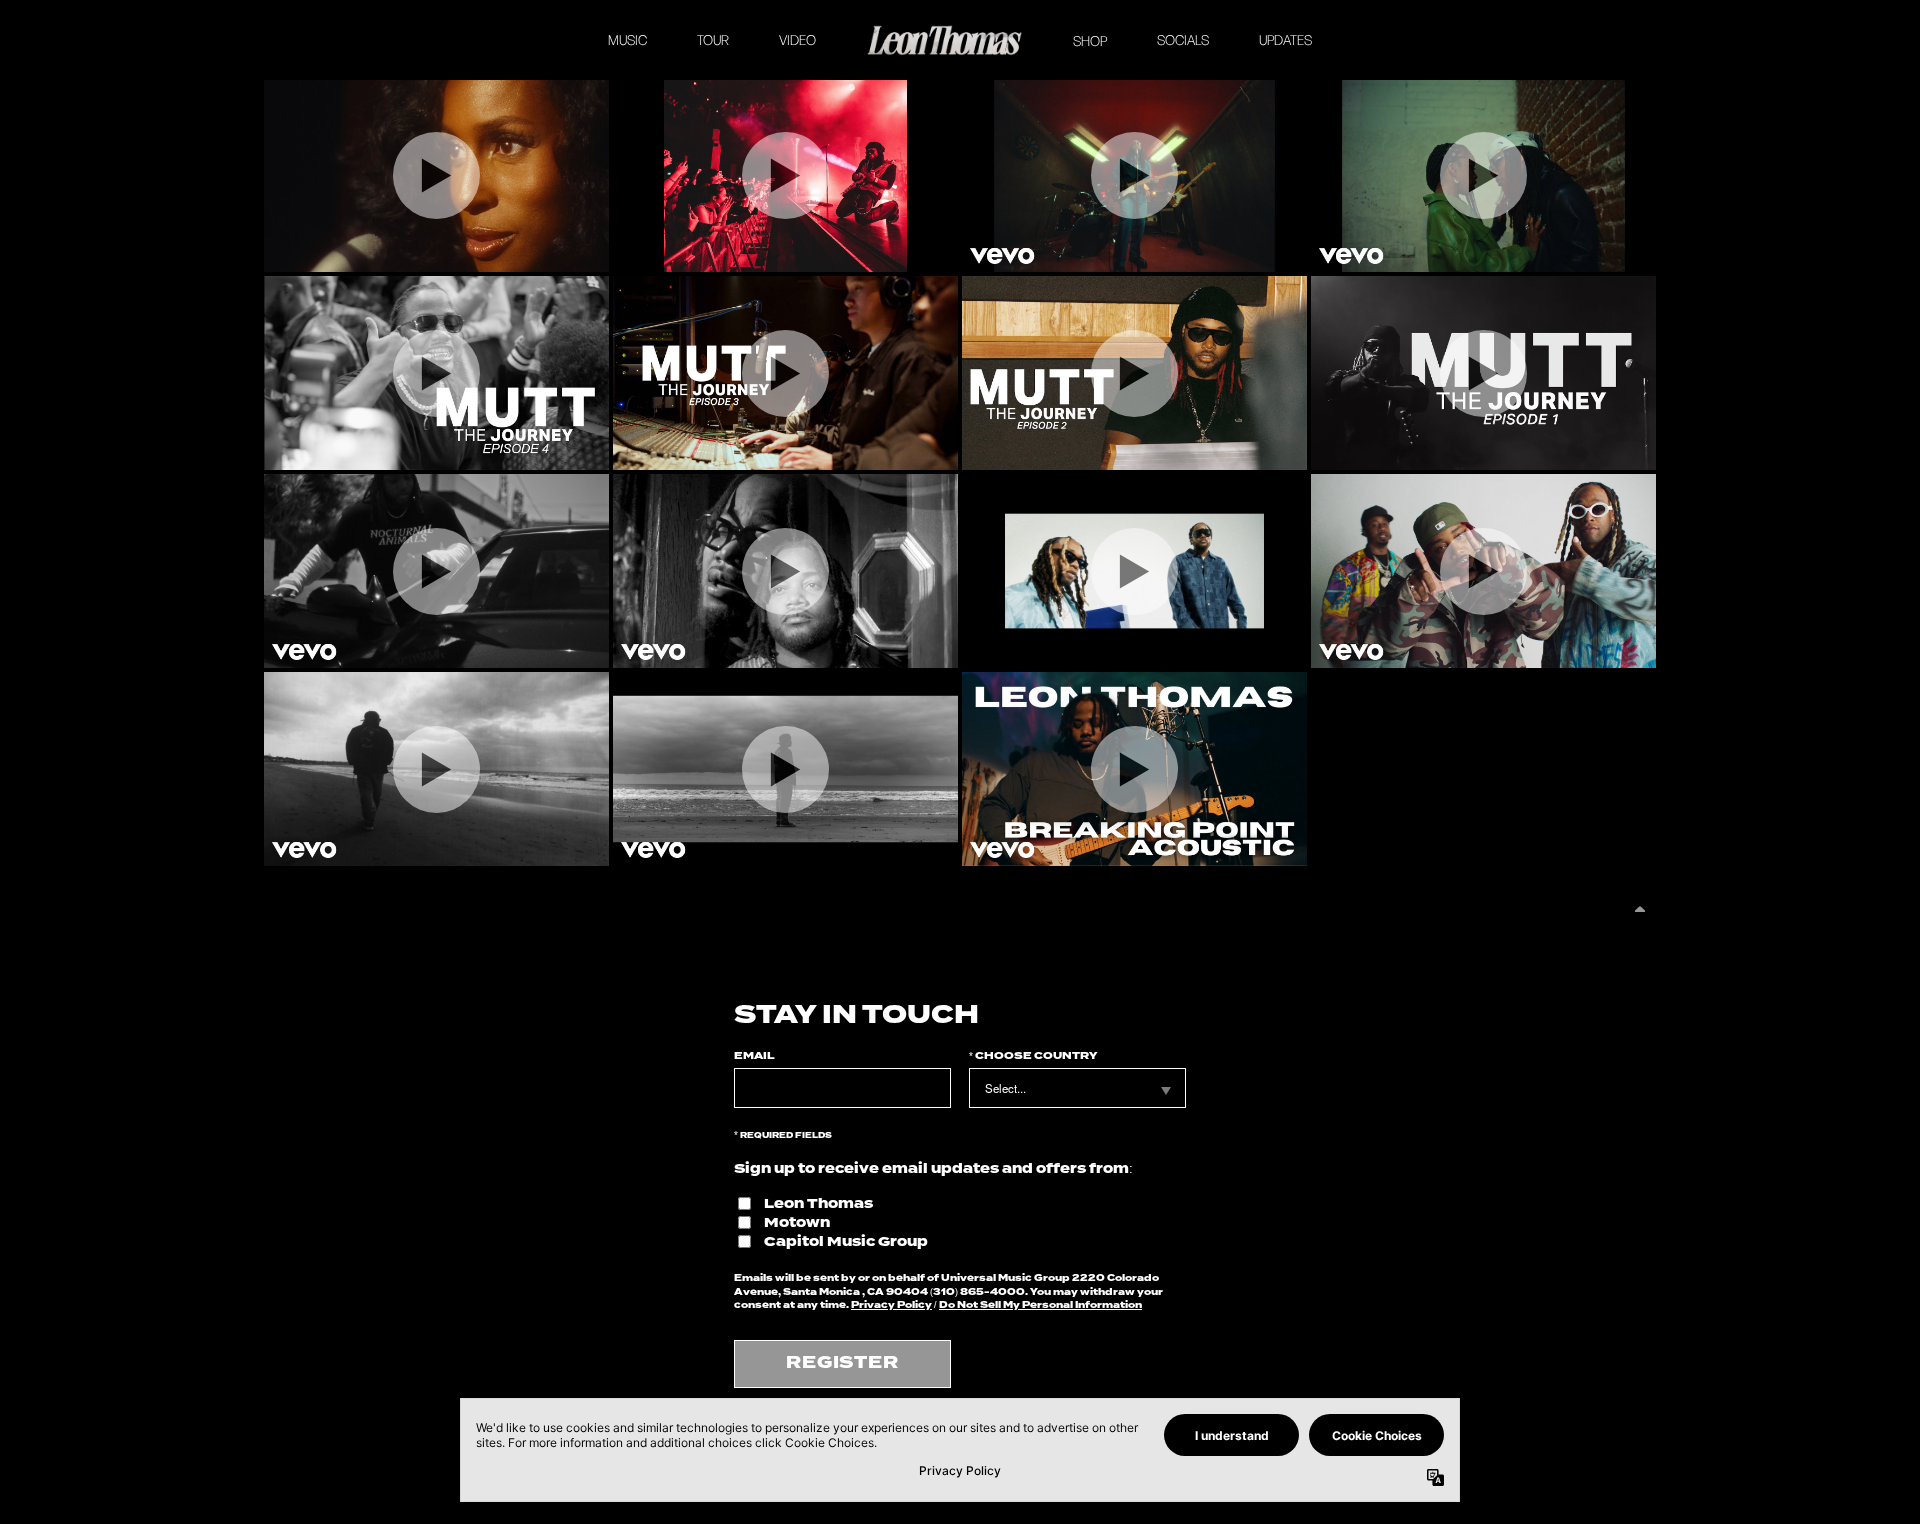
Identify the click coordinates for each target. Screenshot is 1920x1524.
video (797, 40)
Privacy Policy (891, 1304)
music (627, 40)
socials (1183, 40)
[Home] (944, 40)
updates (1285, 40)
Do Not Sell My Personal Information (1040, 1304)
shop (1090, 41)
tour (713, 40)
